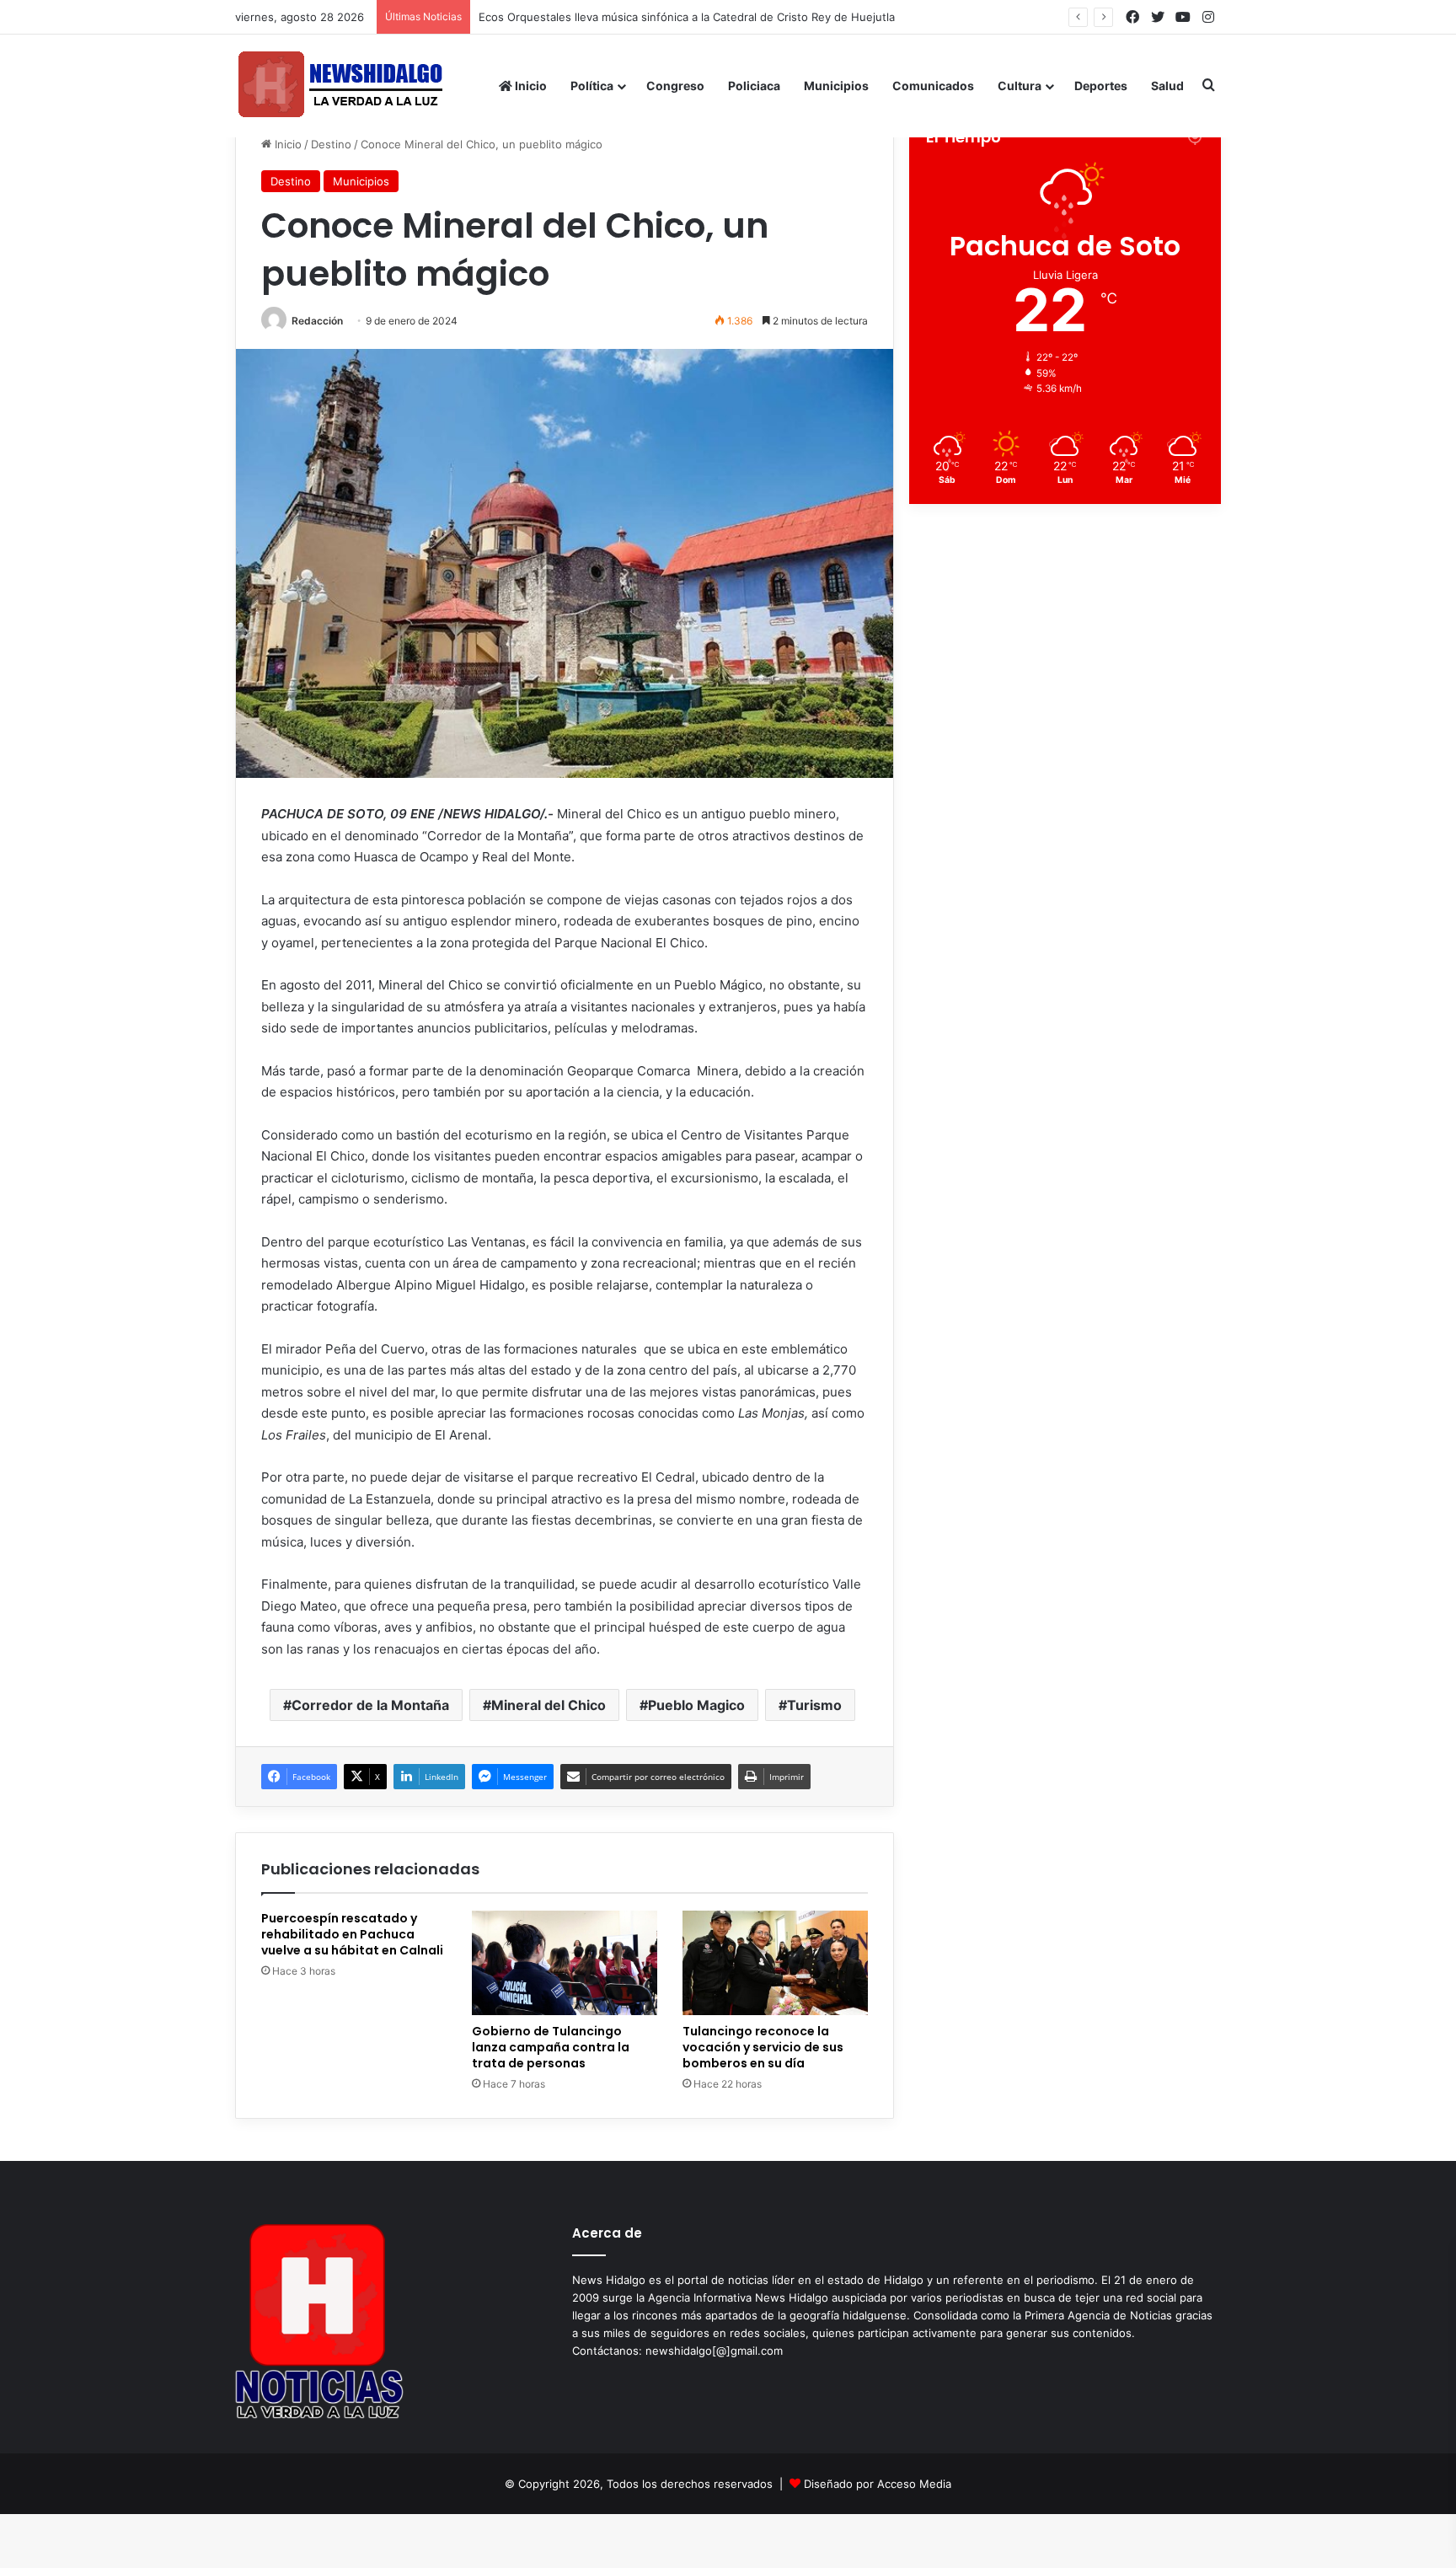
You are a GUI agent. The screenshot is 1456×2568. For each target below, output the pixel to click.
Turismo (814, 1705)
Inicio (530, 86)
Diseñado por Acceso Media (878, 2484)
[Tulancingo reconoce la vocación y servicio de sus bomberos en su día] (775, 1963)
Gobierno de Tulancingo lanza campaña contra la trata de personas (551, 2047)
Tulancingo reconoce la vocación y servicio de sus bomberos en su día (763, 2047)
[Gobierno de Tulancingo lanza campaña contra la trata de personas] (565, 1963)
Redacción (317, 321)
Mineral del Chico (549, 1705)
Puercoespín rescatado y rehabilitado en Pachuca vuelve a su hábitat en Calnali (352, 1934)
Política (592, 86)
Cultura (1020, 86)
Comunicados (933, 86)
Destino (331, 144)
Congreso (675, 86)
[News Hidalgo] (340, 86)
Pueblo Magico (696, 1705)
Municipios (836, 86)
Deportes (1101, 86)
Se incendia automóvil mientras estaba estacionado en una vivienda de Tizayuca (691, 17)
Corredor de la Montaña (370, 1705)
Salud (1167, 86)
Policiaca (754, 86)
